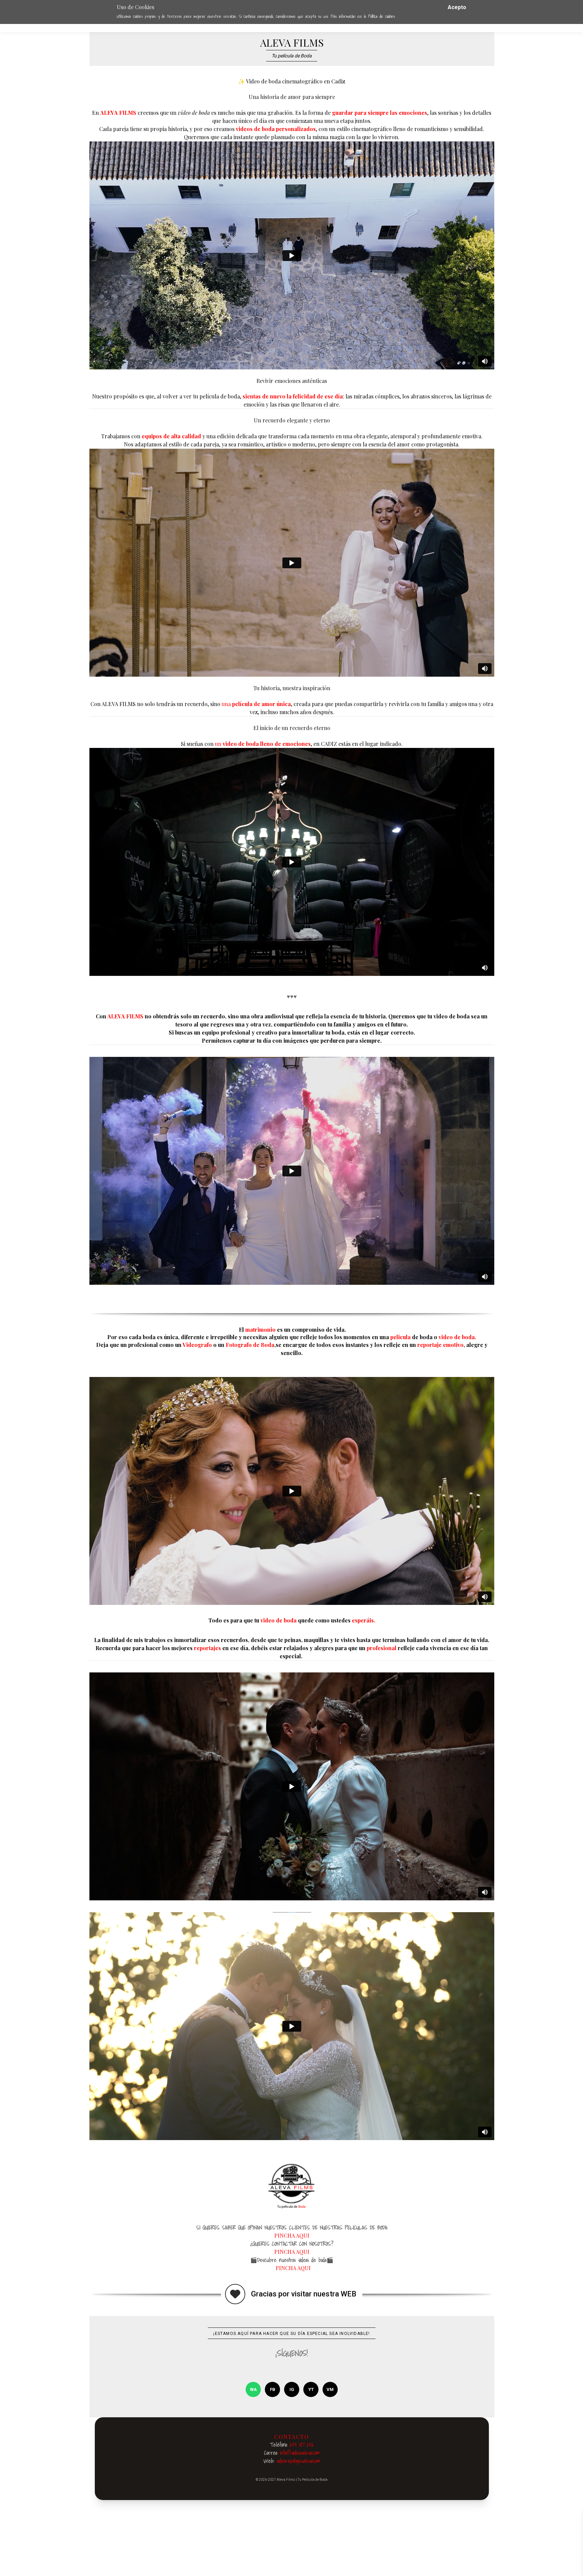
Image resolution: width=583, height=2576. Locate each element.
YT (311, 2389)
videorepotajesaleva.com (298, 2461)
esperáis (363, 1620)
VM (330, 2389)
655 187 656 (302, 2445)
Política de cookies (382, 16)
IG (292, 2389)
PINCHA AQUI (292, 2235)
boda (148, 1337)
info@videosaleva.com (300, 2453)
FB (273, 2389)
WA (253, 2389)
